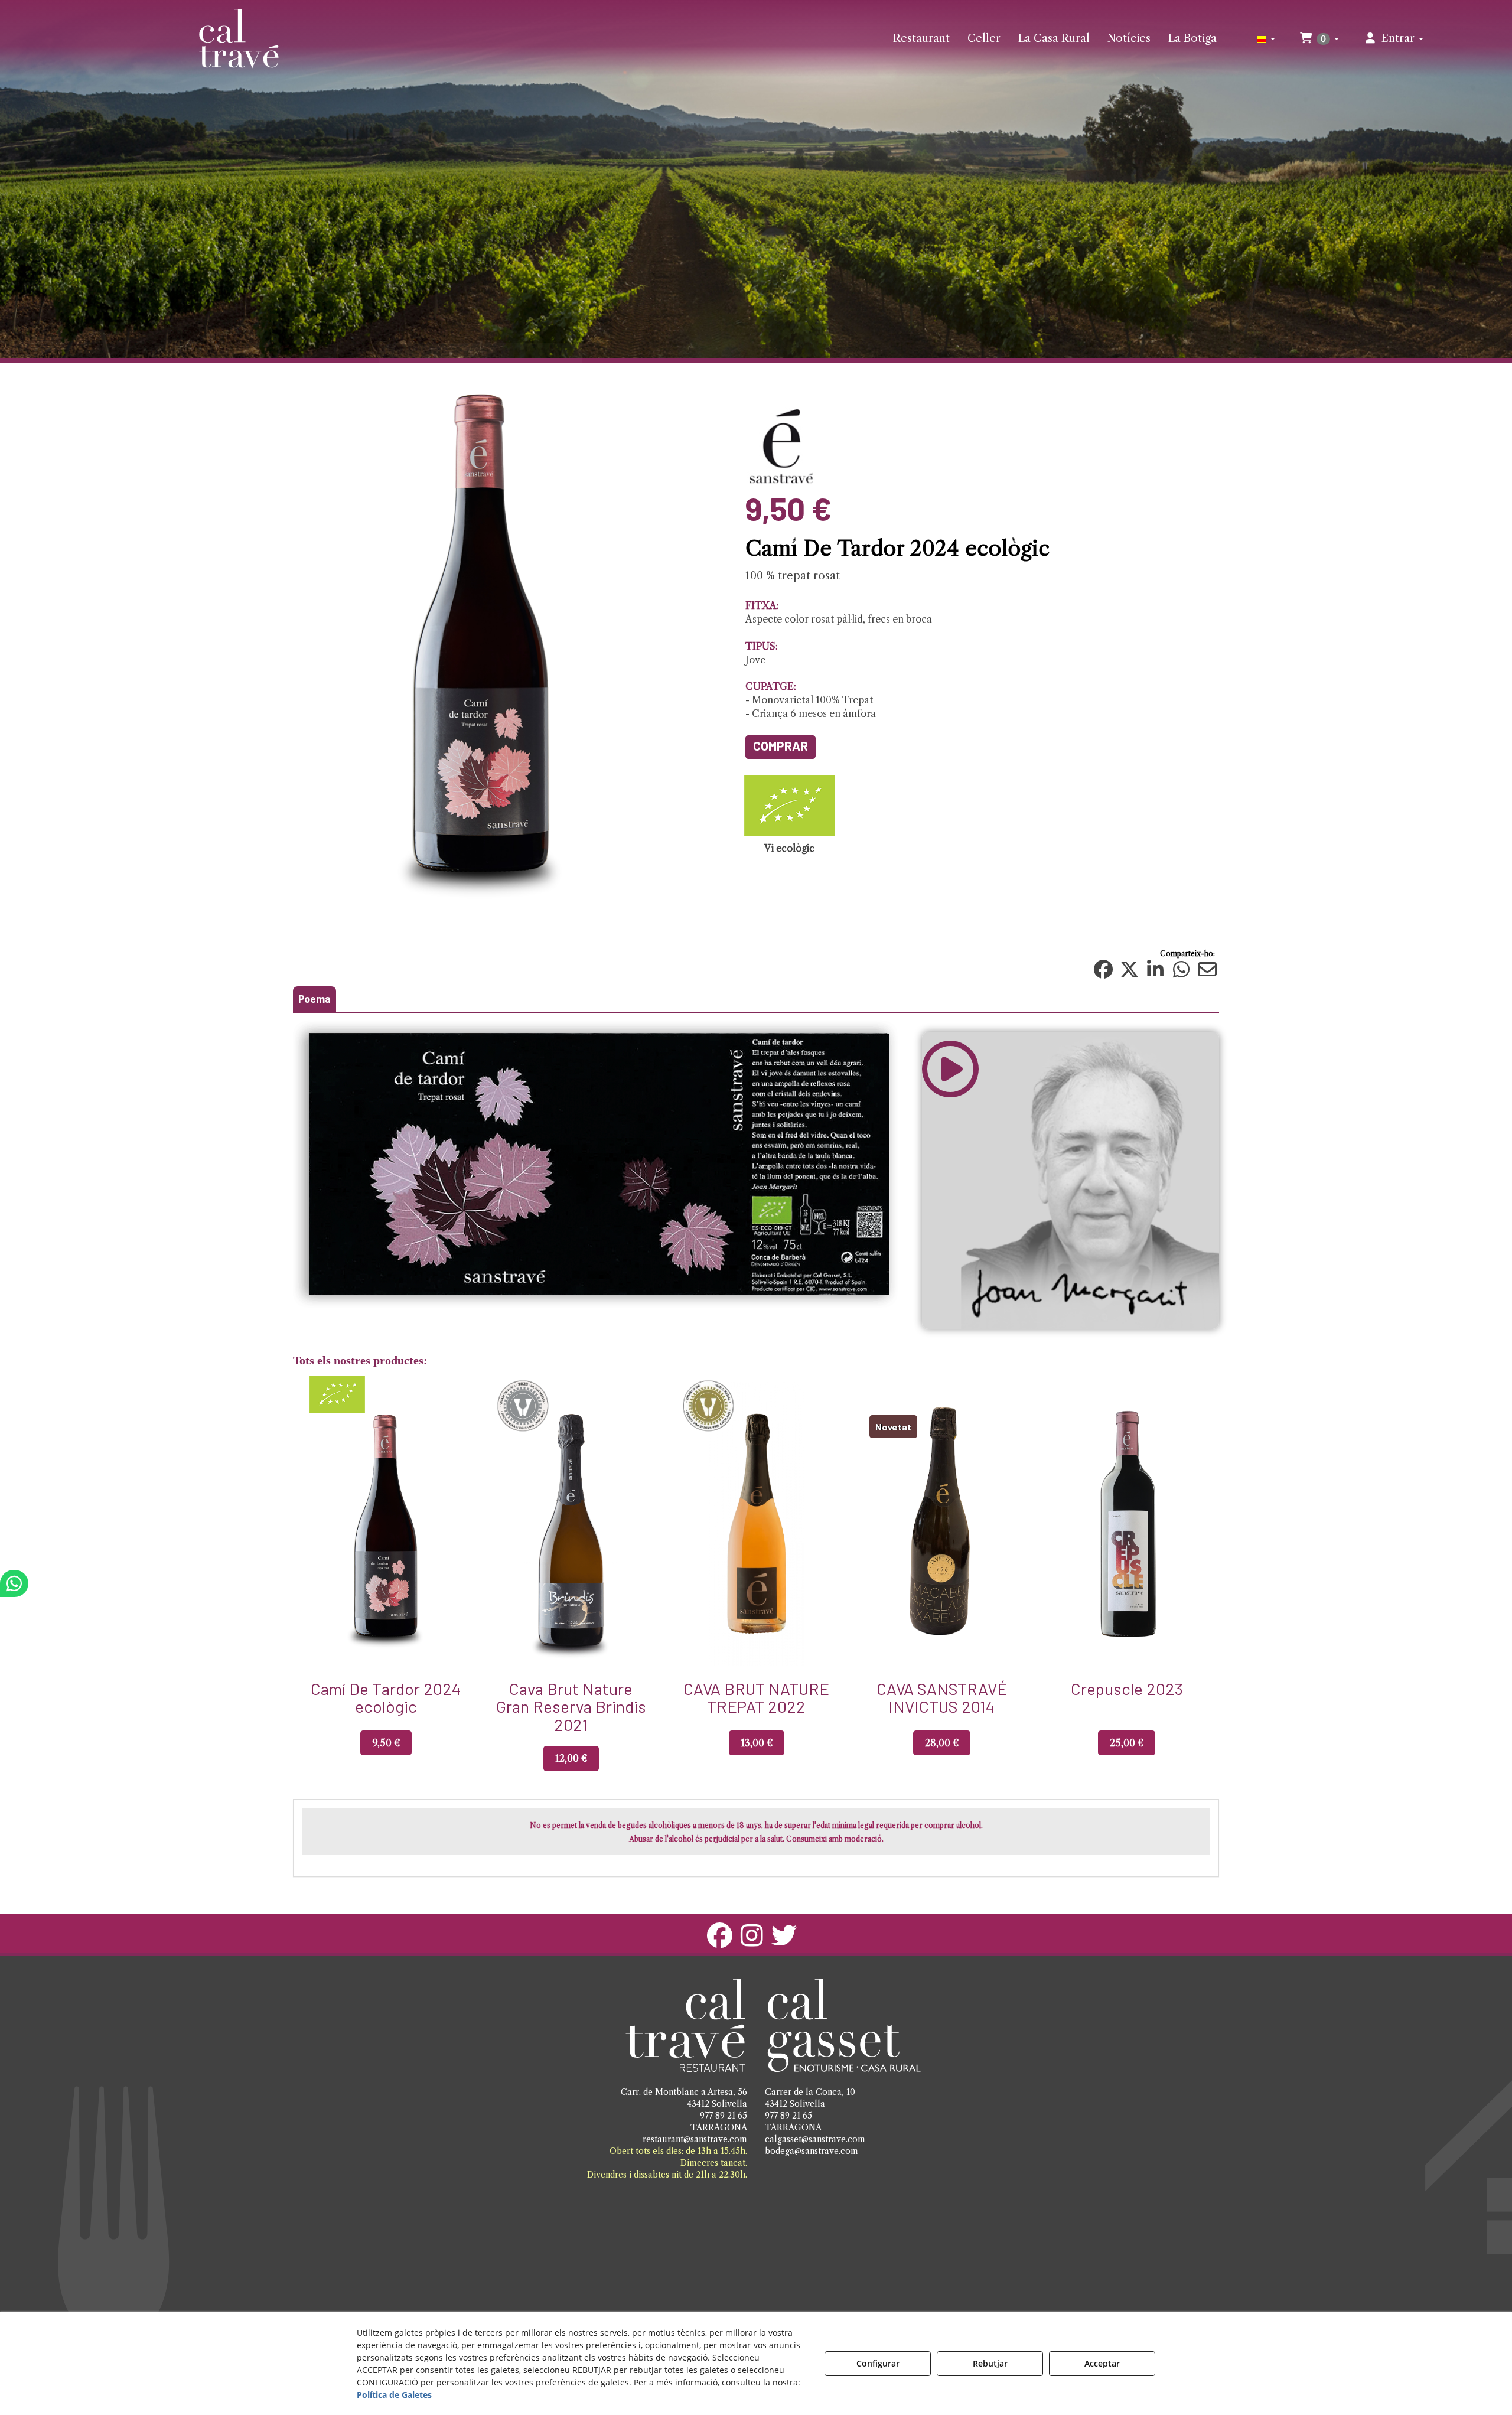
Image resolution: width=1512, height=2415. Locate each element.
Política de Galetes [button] (394, 2395)
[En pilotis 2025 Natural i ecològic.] (1127, 1524)
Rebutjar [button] (990, 2363)
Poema (315, 999)
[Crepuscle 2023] (941, 1524)
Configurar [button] (878, 2363)
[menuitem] (921, 38)
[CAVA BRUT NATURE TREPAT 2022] (571, 1524)
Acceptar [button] (1102, 2363)
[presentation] (306, 1586)
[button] (239, 38)
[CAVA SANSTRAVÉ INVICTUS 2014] (756, 1524)
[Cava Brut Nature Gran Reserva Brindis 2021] (386, 1524)
